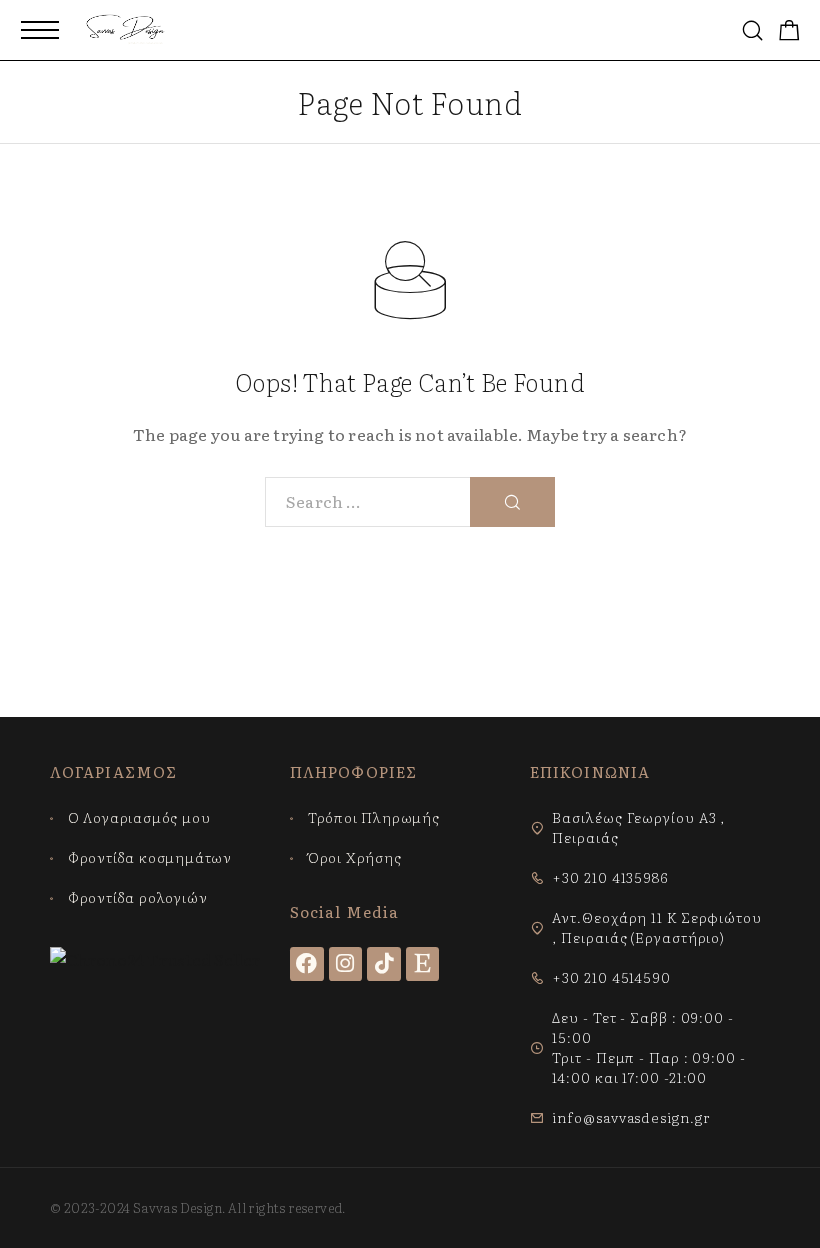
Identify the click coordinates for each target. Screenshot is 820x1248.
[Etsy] (423, 964)
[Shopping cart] (789, 31)
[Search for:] (368, 502)
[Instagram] (346, 964)
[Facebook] (307, 964)
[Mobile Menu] (40, 30)
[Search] (752, 30)
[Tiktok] (384, 964)
